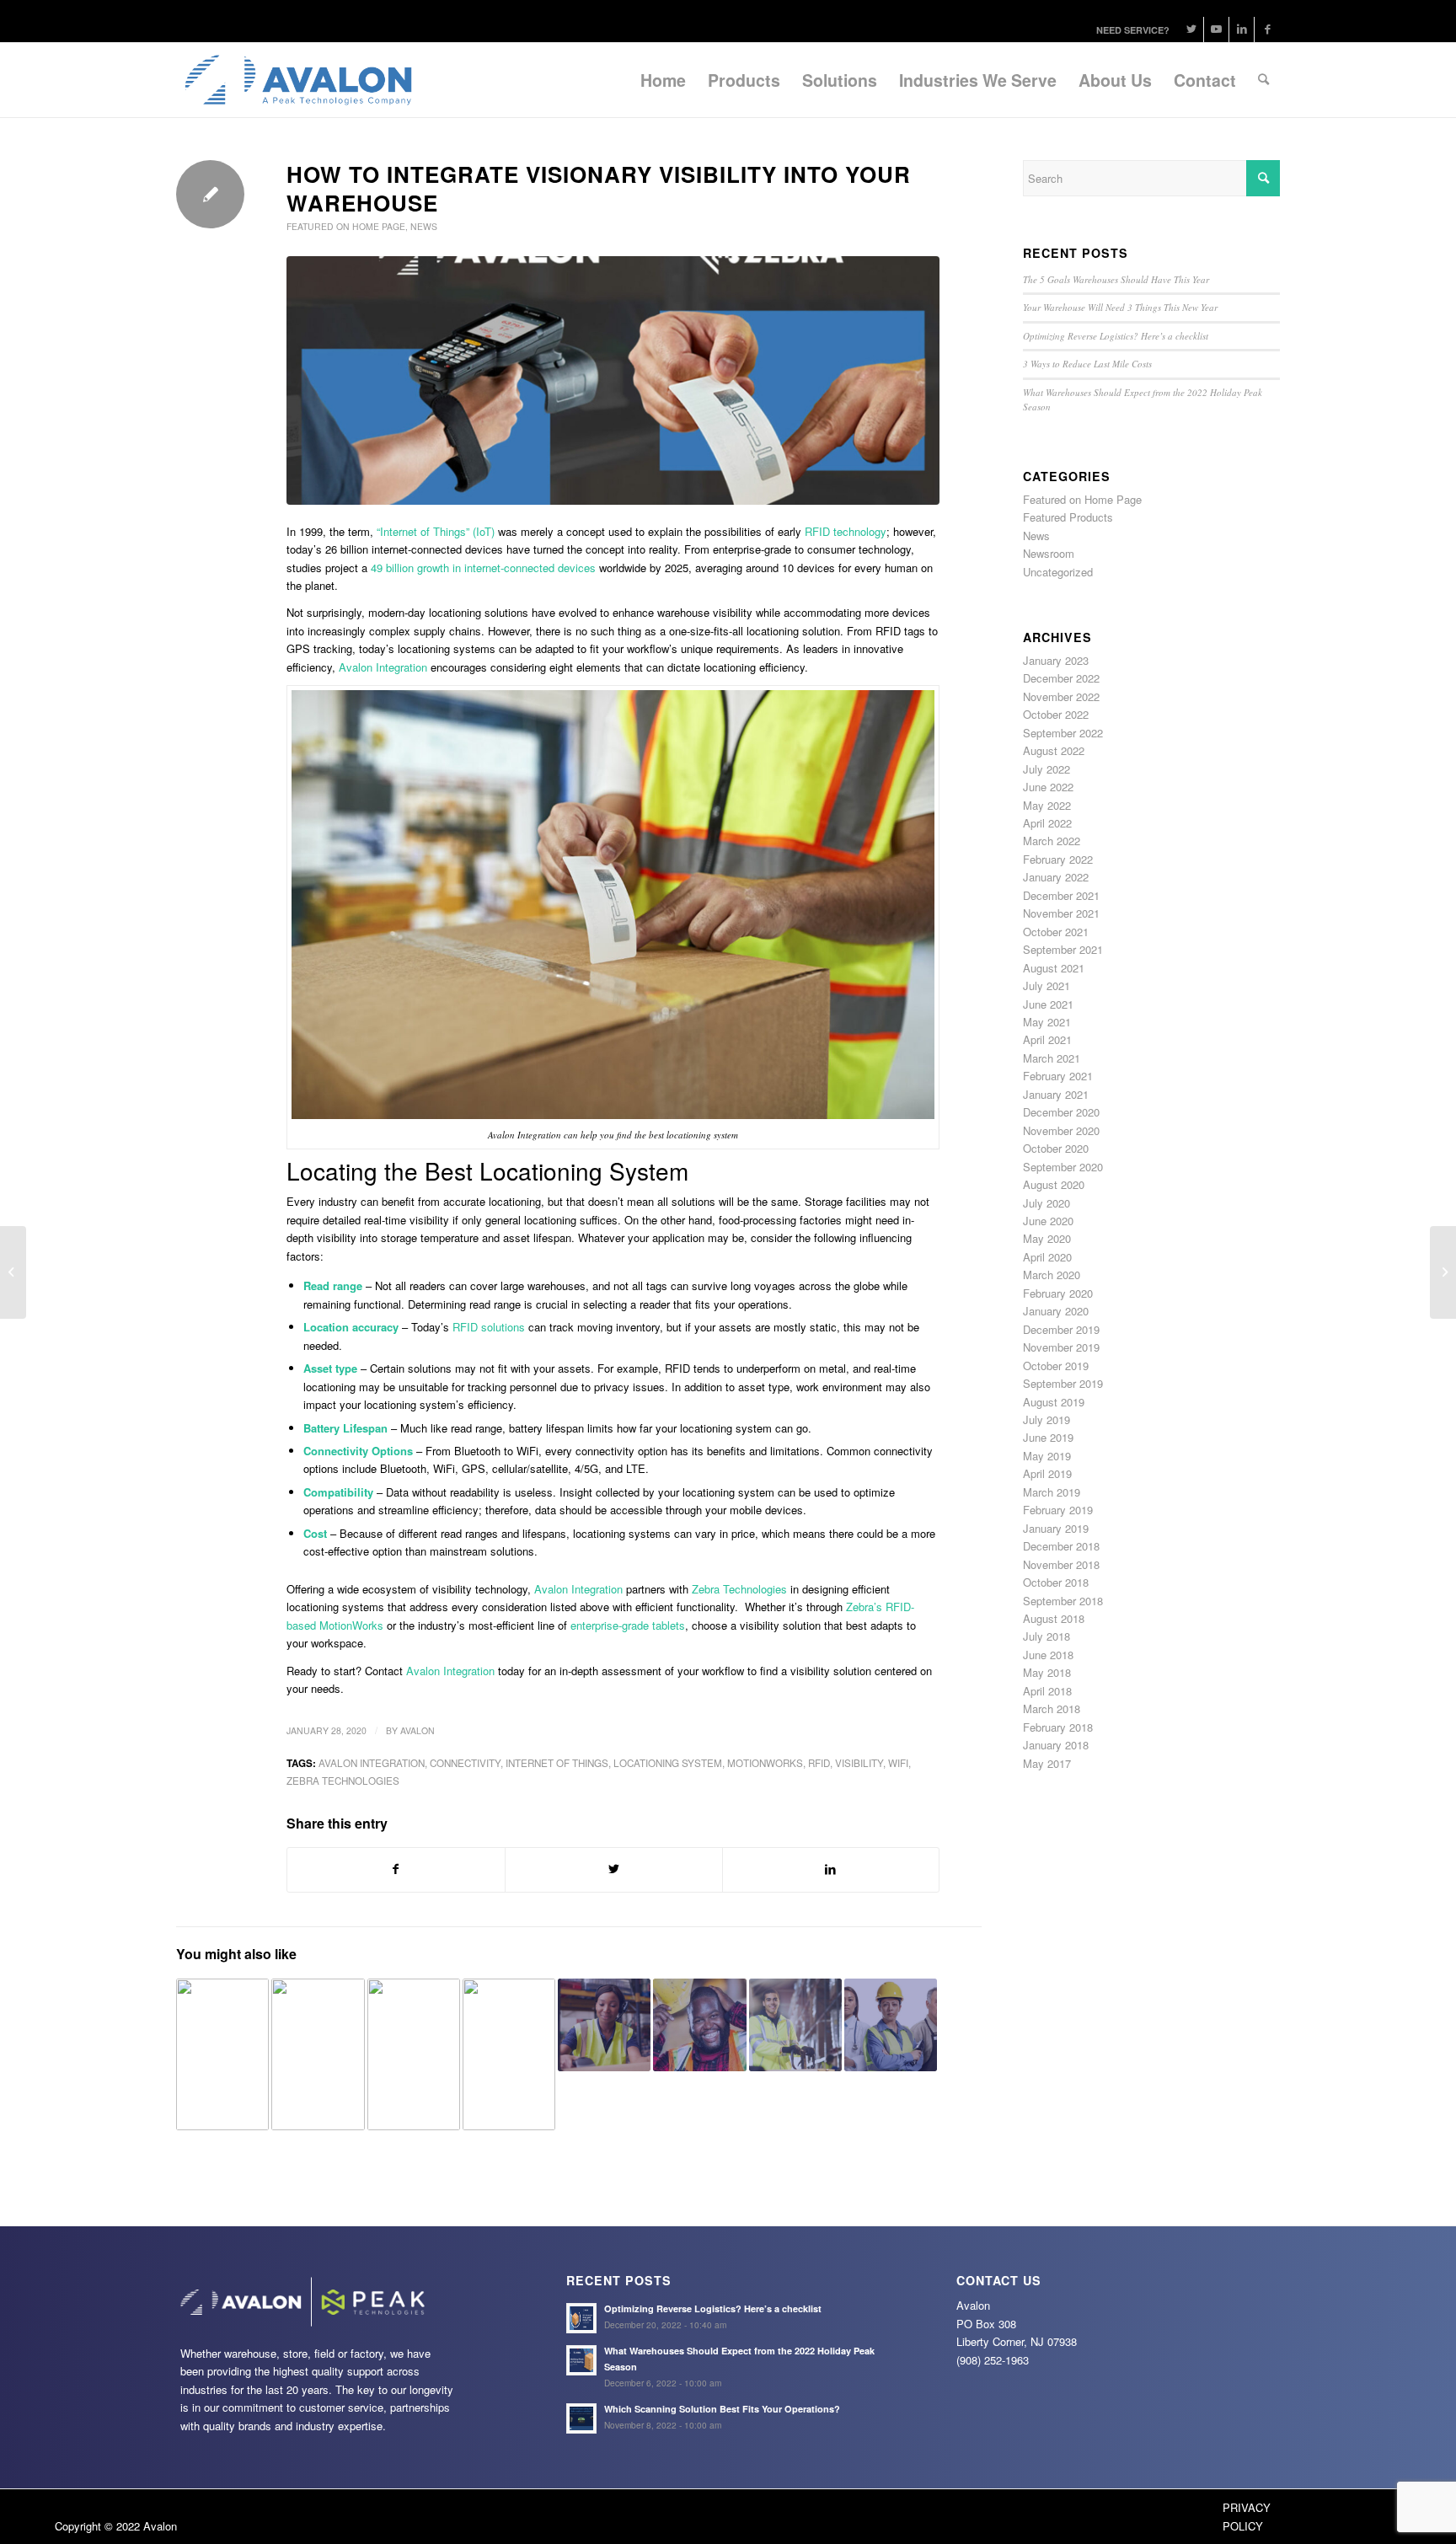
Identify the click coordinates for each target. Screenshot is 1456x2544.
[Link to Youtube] (1216, 29)
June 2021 (1048, 1004)
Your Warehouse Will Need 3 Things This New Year (1120, 307)
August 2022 (1054, 750)
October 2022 (1056, 714)
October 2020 (1056, 1148)
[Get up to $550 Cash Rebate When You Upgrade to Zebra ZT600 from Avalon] (222, 2054)
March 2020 (1052, 1275)
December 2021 (1061, 895)
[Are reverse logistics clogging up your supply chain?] (795, 2025)
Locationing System (668, 1763)
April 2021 (1047, 1039)
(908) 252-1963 (993, 2360)
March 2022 (1052, 841)
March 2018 (1052, 1708)
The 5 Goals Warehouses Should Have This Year (1116, 279)
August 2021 (1054, 968)
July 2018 (1046, 1636)
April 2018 (1047, 1691)
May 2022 (1047, 805)
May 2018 (1047, 1672)
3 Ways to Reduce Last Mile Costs (1087, 364)
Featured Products (1068, 517)
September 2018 (1063, 1601)
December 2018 (1061, 1546)
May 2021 (1047, 1022)
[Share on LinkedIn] (831, 1869)
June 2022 (1048, 787)
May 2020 (1047, 1238)
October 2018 (1056, 1582)
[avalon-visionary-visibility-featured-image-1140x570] (613, 380)
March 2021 (1052, 1058)
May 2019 (1047, 1456)
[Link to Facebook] (1267, 29)
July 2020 (1046, 1203)
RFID (819, 1763)
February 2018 (1058, 1727)
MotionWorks (765, 1763)
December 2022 (1061, 678)
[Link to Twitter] (1191, 29)
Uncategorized (1058, 572)
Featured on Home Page (346, 226)
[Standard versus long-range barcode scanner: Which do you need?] (604, 2025)
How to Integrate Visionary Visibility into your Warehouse (599, 188)
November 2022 (1061, 696)
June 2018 (1048, 1655)
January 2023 (1056, 660)
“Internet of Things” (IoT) (436, 531)
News (424, 226)
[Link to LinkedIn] (1242, 29)
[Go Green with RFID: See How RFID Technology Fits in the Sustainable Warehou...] (13, 1272)
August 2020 (1054, 1184)
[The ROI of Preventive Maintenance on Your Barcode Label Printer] (318, 2054)
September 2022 (1063, 733)
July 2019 (1046, 1419)
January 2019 (1056, 1528)
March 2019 (1052, 1492)
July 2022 (1046, 769)
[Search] (1263, 80)
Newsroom (1049, 553)
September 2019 (1063, 1383)
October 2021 (1056, 932)
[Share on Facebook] (396, 1869)
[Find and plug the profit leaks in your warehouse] (414, 2054)
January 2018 (1056, 1745)
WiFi (898, 1763)
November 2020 (1061, 1130)
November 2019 (1061, 1347)
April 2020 (1047, 1257)
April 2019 (1047, 1473)
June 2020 (1048, 1221)
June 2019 (1048, 1437)
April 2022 (1047, 823)
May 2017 (1047, 1763)
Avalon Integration (578, 1589)
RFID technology (846, 531)
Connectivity (465, 1763)
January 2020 (1056, 1311)
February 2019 (1058, 1510)
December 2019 (1061, 1329)
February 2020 (1058, 1293)
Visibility (859, 1763)
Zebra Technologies (343, 1781)
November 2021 (1061, 913)
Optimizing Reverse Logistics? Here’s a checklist (1116, 336)
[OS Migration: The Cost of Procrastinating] (509, 2054)
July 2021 (1046, 985)
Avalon (418, 1730)
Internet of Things (557, 1763)
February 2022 (1058, 859)
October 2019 (1056, 1366)
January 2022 (1056, 877)
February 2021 (1058, 1076)
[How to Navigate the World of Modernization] (1443, 1272)
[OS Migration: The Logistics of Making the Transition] (891, 2025)
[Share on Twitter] (614, 1869)
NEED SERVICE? (1133, 30)
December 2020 (1061, 1112)
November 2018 (1061, 1564)
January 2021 (1056, 1094)
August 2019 (1054, 1402)
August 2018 (1054, 1618)
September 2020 (1063, 1167)
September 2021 (1063, 949)
